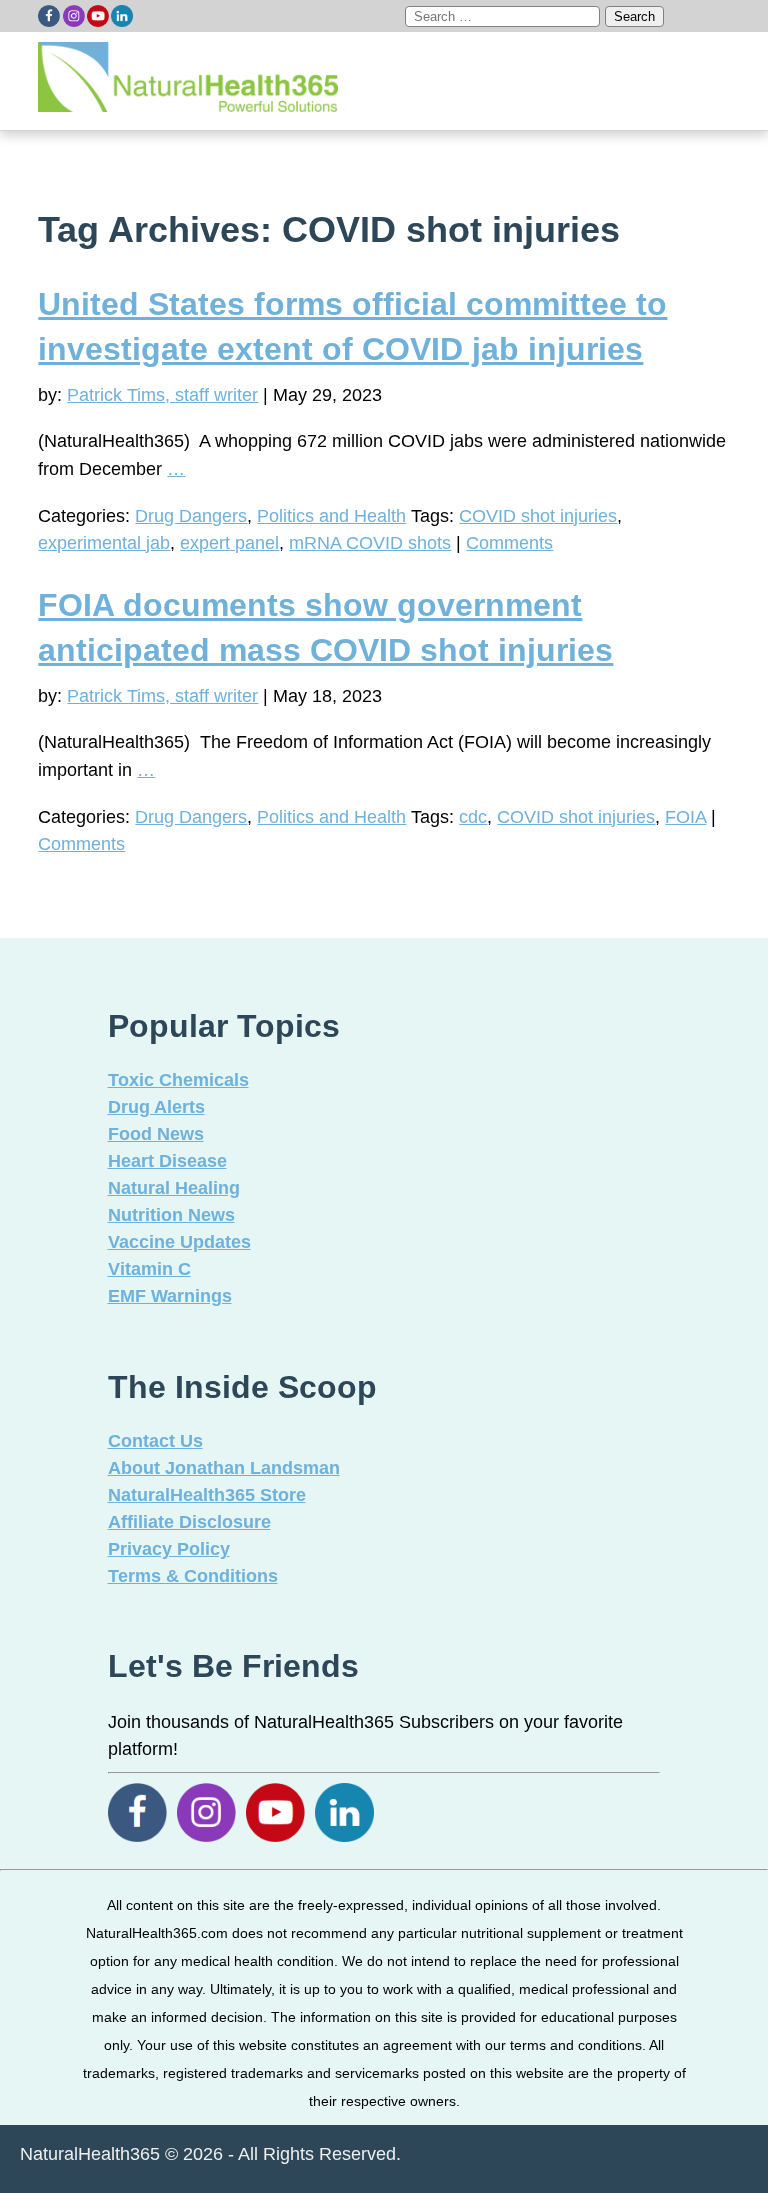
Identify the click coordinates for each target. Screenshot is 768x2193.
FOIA (685, 817)
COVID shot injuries (538, 516)
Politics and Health (331, 516)
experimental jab (104, 543)
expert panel (229, 543)
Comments (509, 543)
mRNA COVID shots (370, 543)
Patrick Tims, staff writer (162, 395)
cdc (473, 817)
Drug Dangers (191, 516)
